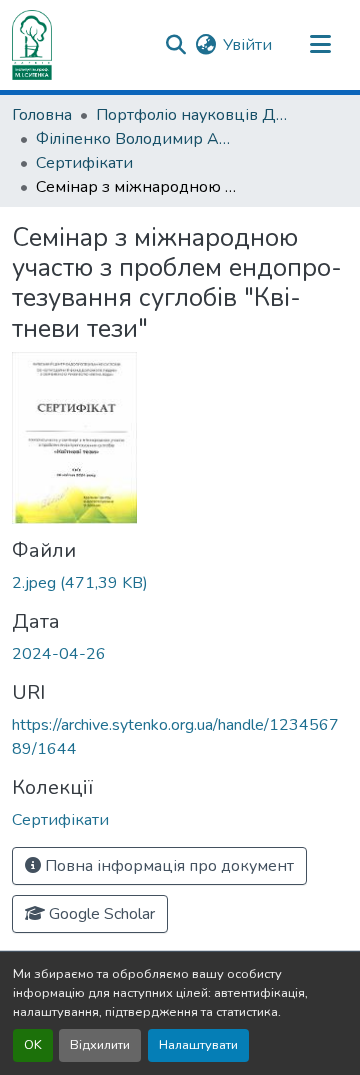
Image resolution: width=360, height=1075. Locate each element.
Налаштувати (198, 1045)
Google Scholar (100, 914)
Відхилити (100, 1045)
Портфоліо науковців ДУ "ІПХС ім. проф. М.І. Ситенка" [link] (196, 115)
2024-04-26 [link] (59, 654)
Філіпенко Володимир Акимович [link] (136, 139)
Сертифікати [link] (84, 163)
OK (33, 1045)
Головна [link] (42, 115)
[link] (180, 583)
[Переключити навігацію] (320, 45)
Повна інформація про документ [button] (167, 866)
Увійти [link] (247, 45)
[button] (32, 45)
